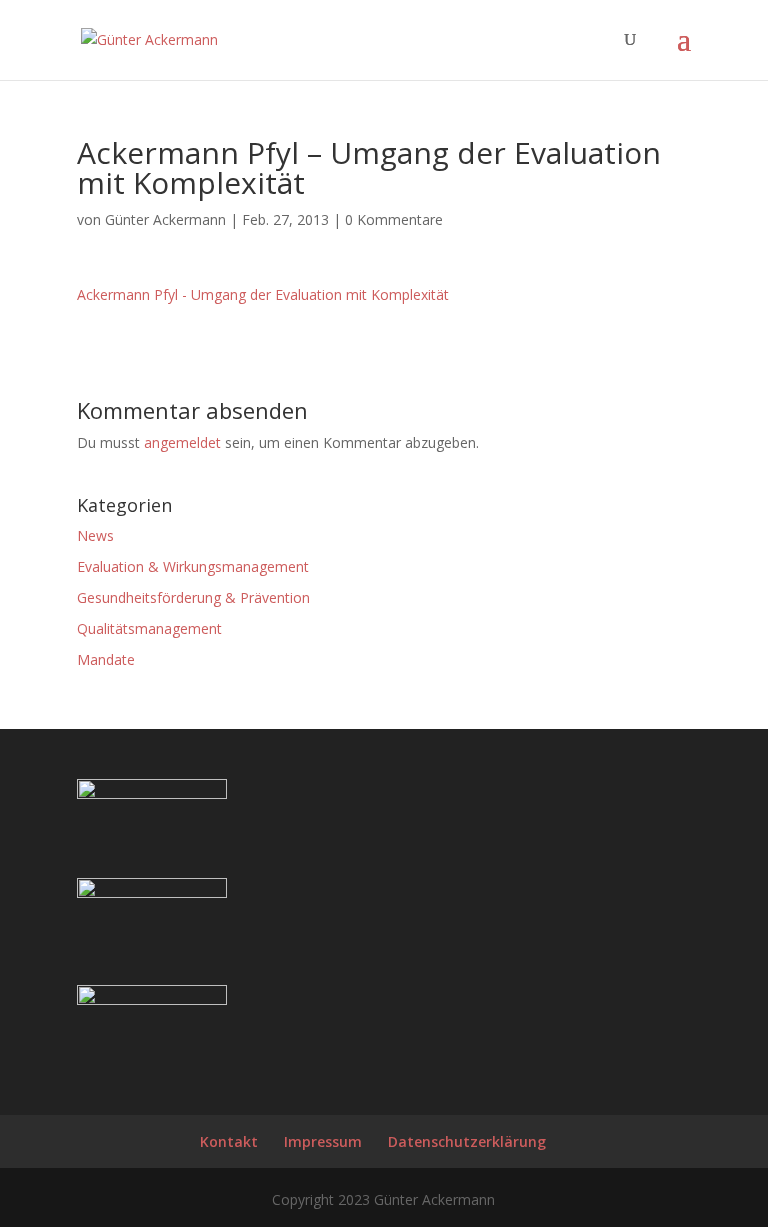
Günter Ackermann (165, 219)
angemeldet (182, 442)
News (95, 535)
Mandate (106, 659)
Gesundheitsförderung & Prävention (193, 597)
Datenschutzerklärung (467, 1141)
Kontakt (229, 1141)
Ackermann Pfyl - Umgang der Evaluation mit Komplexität (263, 294)
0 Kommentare (394, 219)
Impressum (323, 1141)
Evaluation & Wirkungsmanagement (193, 566)
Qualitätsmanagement (149, 628)
